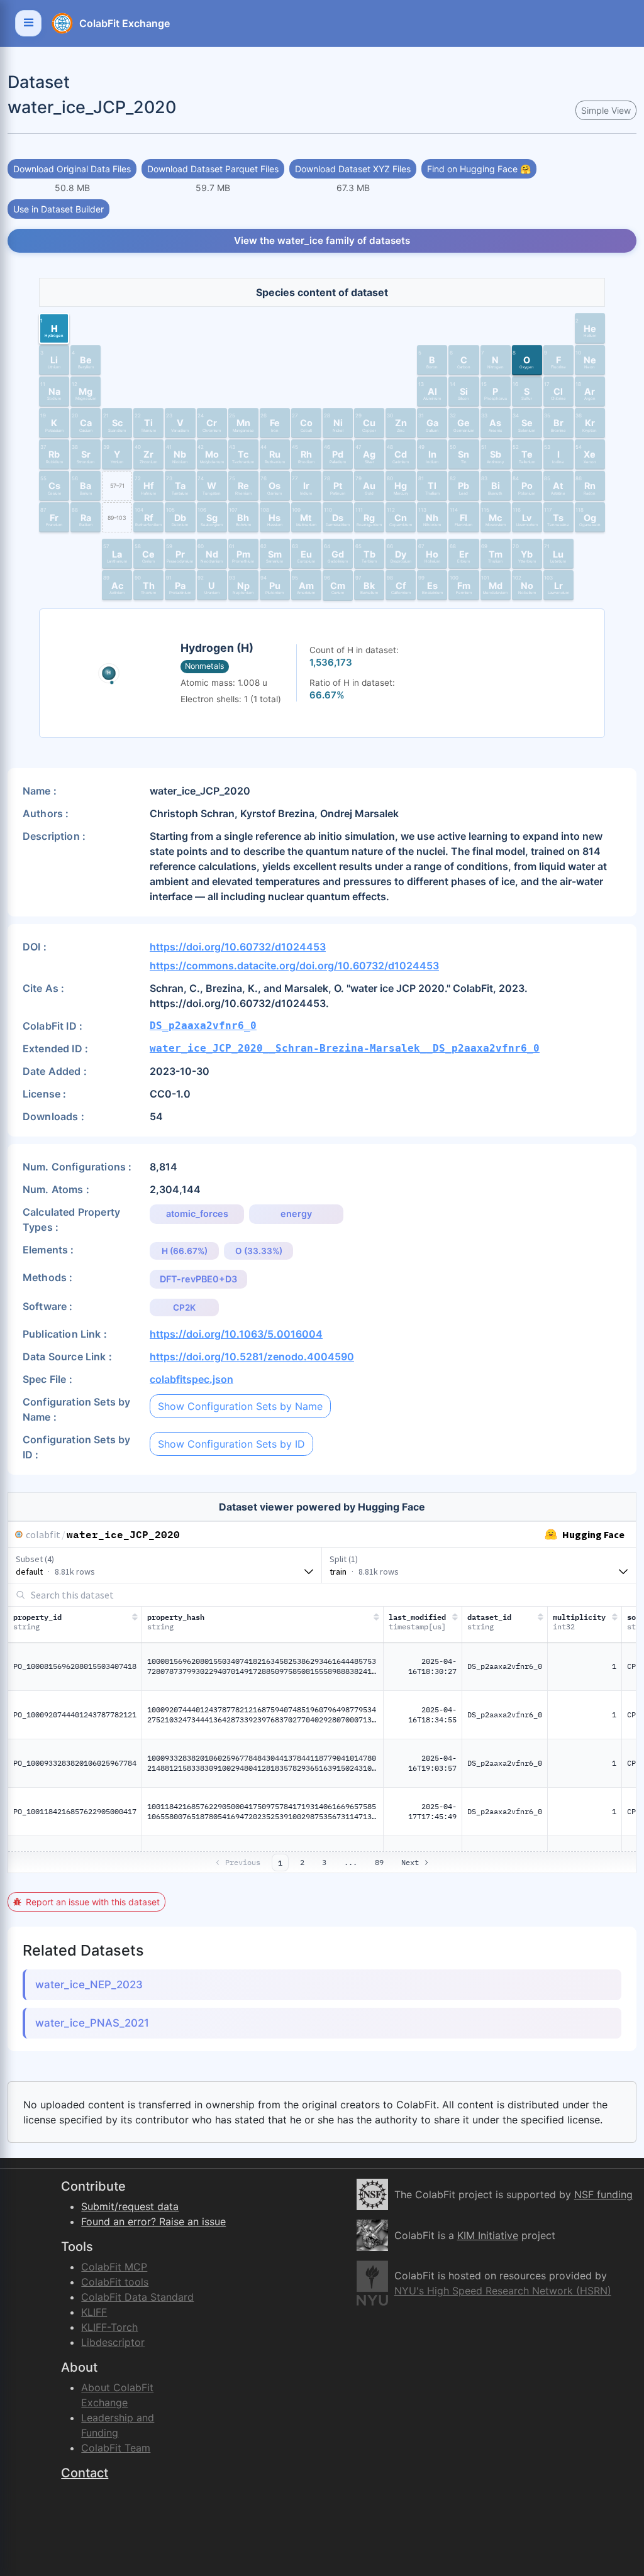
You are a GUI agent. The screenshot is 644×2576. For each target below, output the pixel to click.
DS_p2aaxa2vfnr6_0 (203, 1026)
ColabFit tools (115, 2282)
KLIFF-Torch (109, 2327)
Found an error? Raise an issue (153, 2221)
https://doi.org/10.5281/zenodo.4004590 (252, 1357)
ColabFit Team (116, 2448)
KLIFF (94, 2312)
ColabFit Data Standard (137, 2297)
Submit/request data (130, 2206)
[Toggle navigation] (28, 23)
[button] (54, 328)
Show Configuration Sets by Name (240, 1406)
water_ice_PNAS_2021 (92, 2023)
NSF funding (603, 2194)
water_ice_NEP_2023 (89, 1984)
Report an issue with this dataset (93, 1902)
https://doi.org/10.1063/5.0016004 (236, 1334)
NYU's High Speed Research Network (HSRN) (503, 2291)
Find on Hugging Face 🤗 (479, 169)
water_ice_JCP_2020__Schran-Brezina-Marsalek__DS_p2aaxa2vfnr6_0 (345, 1048)
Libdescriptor (113, 2342)
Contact (85, 2473)
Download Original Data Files (72, 169)
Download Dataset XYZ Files (353, 169)
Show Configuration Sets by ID (231, 1444)
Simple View (606, 110)
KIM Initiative (488, 2235)
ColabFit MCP (114, 2267)
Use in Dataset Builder (58, 209)
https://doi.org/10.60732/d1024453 (238, 947)
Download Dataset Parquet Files (213, 169)
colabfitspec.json (192, 1379)
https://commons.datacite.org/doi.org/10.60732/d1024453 (294, 966)
